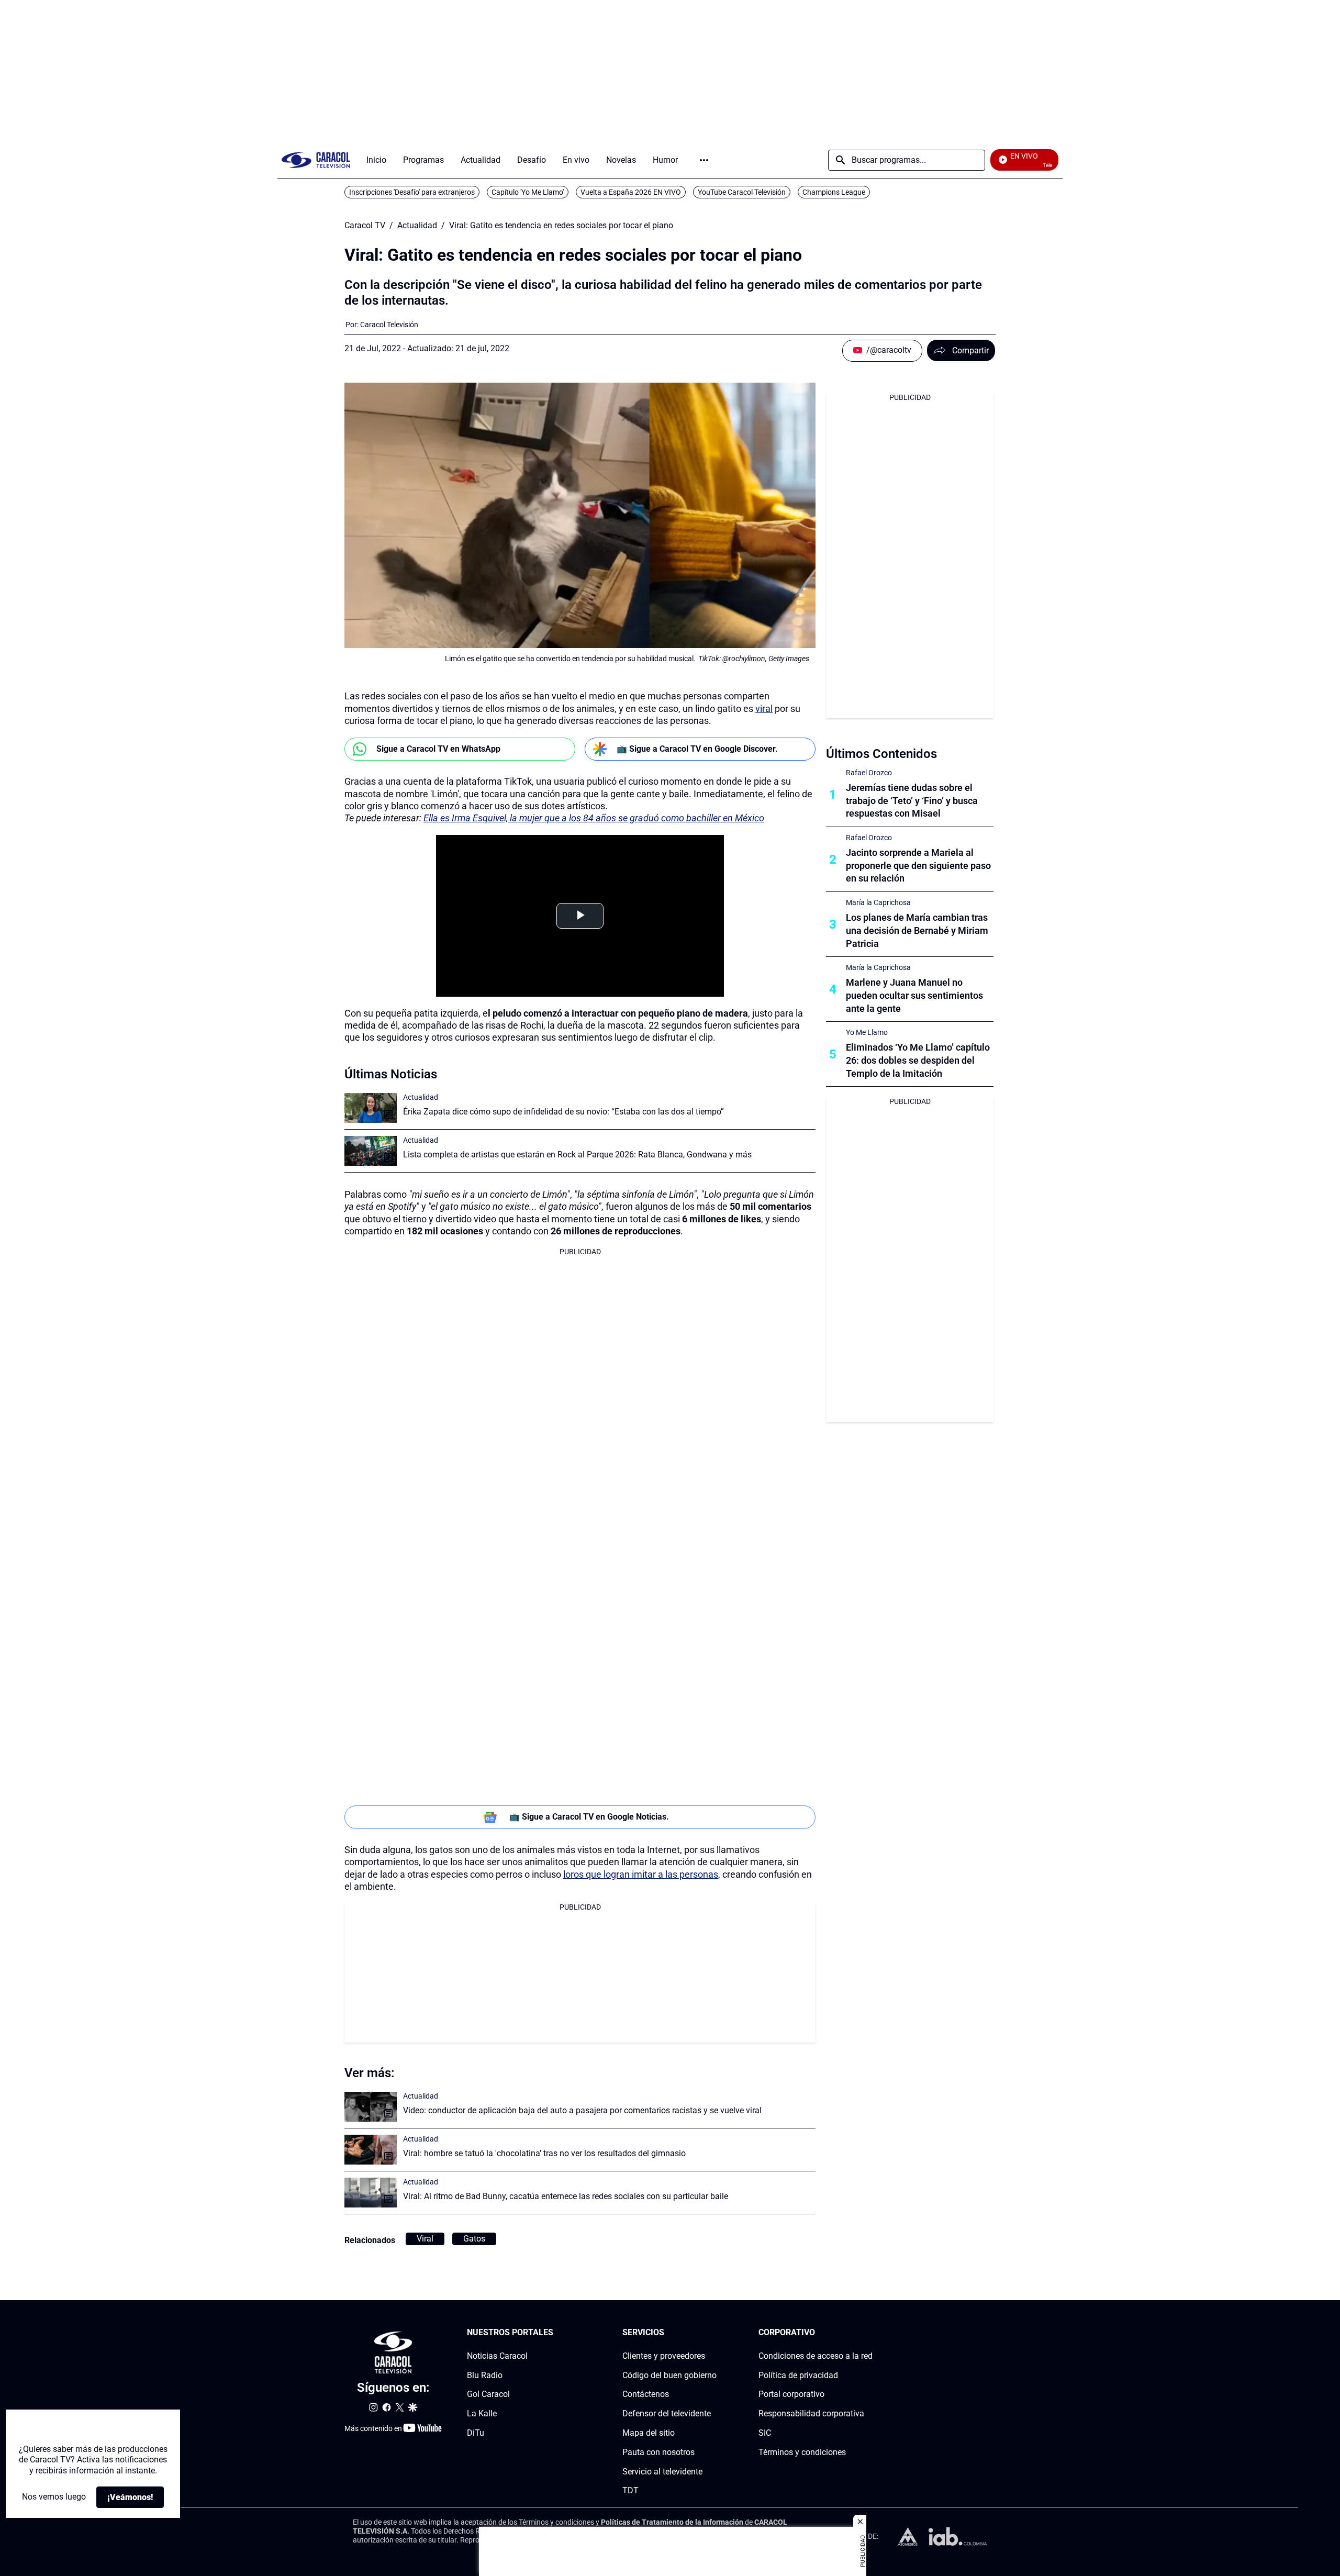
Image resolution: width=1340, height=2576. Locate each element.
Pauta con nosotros (658, 2452)
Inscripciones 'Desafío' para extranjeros (412, 192)
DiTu (476, 2433)
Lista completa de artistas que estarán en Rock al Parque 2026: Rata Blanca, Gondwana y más (577, 1155)
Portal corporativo (791, 2395)
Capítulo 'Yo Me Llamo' (528, 192)
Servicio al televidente (662, 2472)
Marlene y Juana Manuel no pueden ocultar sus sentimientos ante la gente (914, 995)
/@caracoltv (889, 350)
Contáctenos (646, 2395)
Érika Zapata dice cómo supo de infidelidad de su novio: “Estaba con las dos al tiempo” (563, 1112)
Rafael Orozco (869, 773)
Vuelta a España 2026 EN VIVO (631, 192)
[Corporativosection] (869, 2333)
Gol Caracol (488, 2395)
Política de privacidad (798, 2375)
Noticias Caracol (497, 2356)
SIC (765, 2433)
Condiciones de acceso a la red (816, 2356)
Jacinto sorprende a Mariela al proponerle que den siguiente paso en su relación (918, 866)
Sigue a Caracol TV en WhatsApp (438, 749)
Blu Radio (485, 2375)
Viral (425, 2239)
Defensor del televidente (667, 2413)
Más (704, 160)
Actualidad (417, 226)
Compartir (970, 350)
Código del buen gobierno (669, 2375)
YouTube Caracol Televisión (742, 192)
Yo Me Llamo (867, 1032)
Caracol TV (365, 226)
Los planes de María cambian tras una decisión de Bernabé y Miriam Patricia (917, 930)
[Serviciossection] (713, 2333)
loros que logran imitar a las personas (641, 1874)
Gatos (474, 2239)
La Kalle (482, 2413)
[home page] (316, 160)
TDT (630, 2490)
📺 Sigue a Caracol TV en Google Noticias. (589, 1817)
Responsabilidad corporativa (811, 2413)
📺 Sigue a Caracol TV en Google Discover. (697, 749)
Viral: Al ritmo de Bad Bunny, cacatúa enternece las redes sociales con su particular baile (566, 2196)
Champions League (834, 192)
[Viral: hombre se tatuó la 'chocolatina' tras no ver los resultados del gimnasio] (371, 2150)
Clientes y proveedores (664, 2356)
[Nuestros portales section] (556, 2333)
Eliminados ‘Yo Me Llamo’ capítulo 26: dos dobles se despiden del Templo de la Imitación (918, 1060)
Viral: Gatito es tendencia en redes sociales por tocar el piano (561, 226)
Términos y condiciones (802, 2452)
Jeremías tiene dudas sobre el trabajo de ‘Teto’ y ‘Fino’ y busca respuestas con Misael (912, 801)
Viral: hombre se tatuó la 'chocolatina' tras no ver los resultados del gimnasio (544, 2153)
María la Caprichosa (878, 902)
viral (764, 709)
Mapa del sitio (649, 2433)
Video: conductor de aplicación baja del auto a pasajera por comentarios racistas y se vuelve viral (582, 2110)
